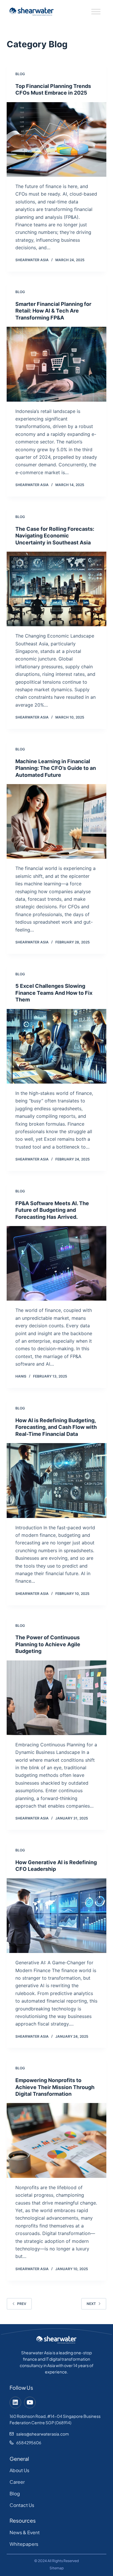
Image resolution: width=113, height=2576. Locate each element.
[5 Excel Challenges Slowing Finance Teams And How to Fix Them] (56, 1046)
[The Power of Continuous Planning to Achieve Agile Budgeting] (56, 1698)
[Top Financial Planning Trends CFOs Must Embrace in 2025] (56, 139)
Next (91, 2304)
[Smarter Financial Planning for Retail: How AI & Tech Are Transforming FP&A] (56, 364)
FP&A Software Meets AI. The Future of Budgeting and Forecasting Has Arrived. (52, 1210)
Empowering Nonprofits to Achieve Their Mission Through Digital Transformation (55, 2087)
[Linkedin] (15, 2402)
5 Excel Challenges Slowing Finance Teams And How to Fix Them (54, 993)
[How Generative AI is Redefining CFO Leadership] (56, 1916)
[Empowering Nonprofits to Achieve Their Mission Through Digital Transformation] (56, 2140)
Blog (20, 74)
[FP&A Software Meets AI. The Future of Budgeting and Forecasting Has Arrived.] (56, 1263)
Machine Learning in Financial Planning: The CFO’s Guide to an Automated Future (56, 768)
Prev (22, 2304)
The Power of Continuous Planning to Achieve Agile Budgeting (48, 1644)
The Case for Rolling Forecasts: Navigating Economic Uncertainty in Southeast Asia (55, 536)
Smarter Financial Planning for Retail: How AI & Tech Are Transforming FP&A (53, 311)
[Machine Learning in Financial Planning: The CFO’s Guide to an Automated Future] (56, 821)
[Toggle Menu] (96, 12)
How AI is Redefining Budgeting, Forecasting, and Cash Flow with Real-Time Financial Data (56, 1427)
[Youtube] (30, 2402)
